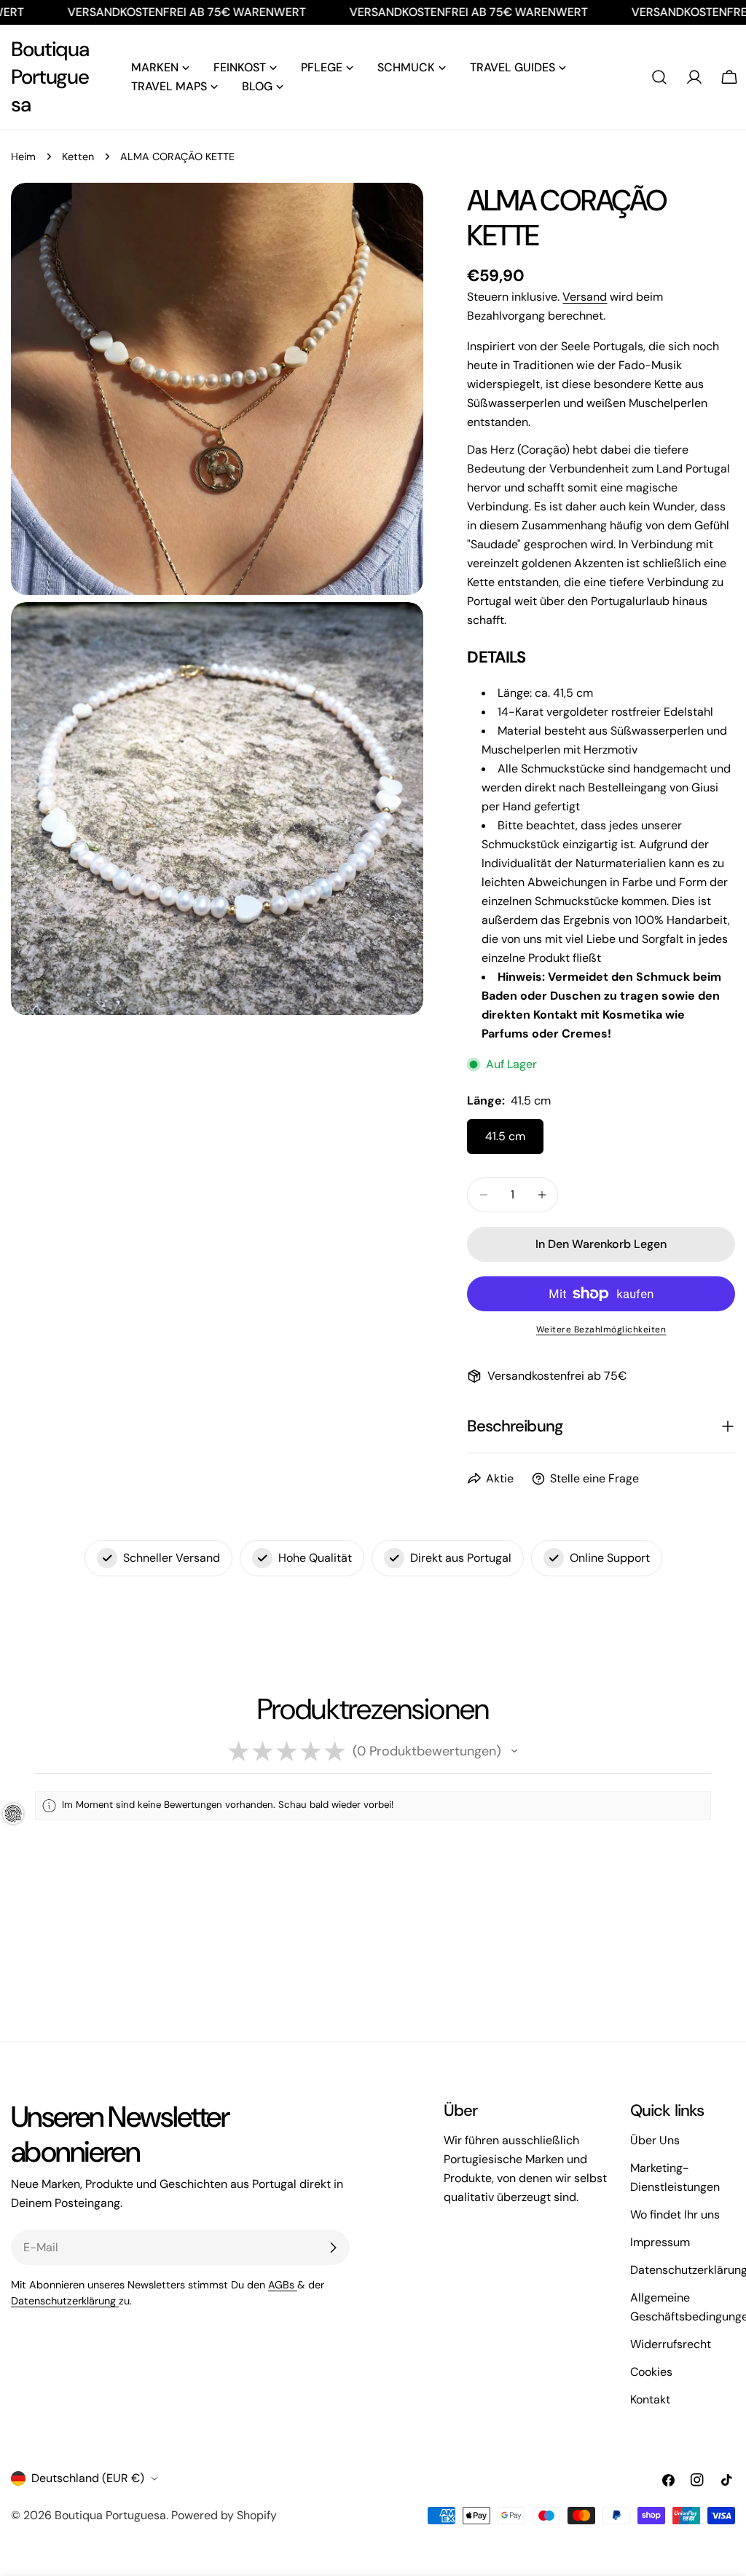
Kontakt (650, 2399)
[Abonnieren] (333, 2248)
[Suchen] (659, 77)
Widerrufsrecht (671, 2344)
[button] (514, 1751)
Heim (23, 157)
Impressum (660, 2242)
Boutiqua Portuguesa (50, 77)
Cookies (651, 2372)
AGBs (283, 2285)
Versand (585, 297)
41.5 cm (505, 1136)
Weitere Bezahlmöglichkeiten (601, 1330)
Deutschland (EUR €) (88, 2478)
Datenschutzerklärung (65, 2301)
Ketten (78, 157)
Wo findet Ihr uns (675, 2215)
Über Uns (655, 2140)
